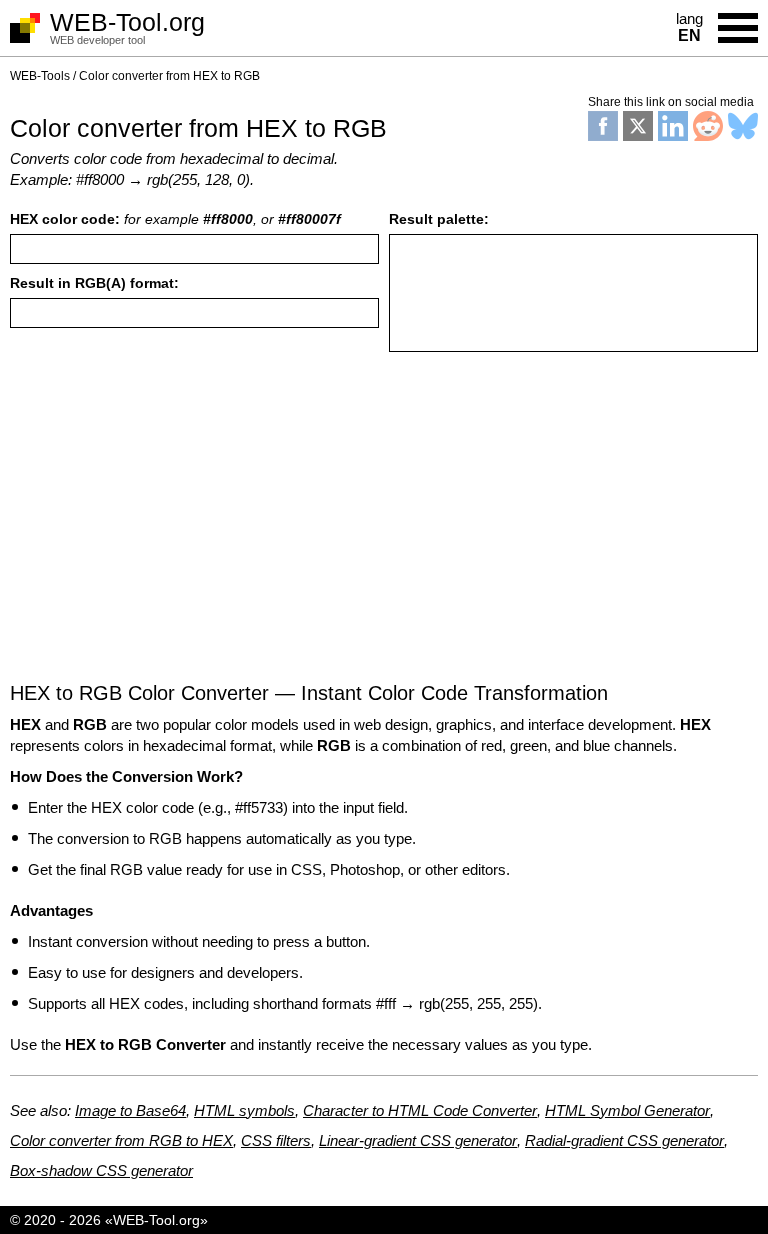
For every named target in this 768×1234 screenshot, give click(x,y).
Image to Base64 (130, 1110)
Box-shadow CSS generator (101, 1170)
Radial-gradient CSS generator (624, 1140)
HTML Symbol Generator (627, 1110)
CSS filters (276, 1140)
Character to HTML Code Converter (420, 1110)
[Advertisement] (384, 527)
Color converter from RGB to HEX (121, 1140)
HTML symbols (244, 1110)
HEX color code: (175, 219)
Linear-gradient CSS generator (418, 1140)
